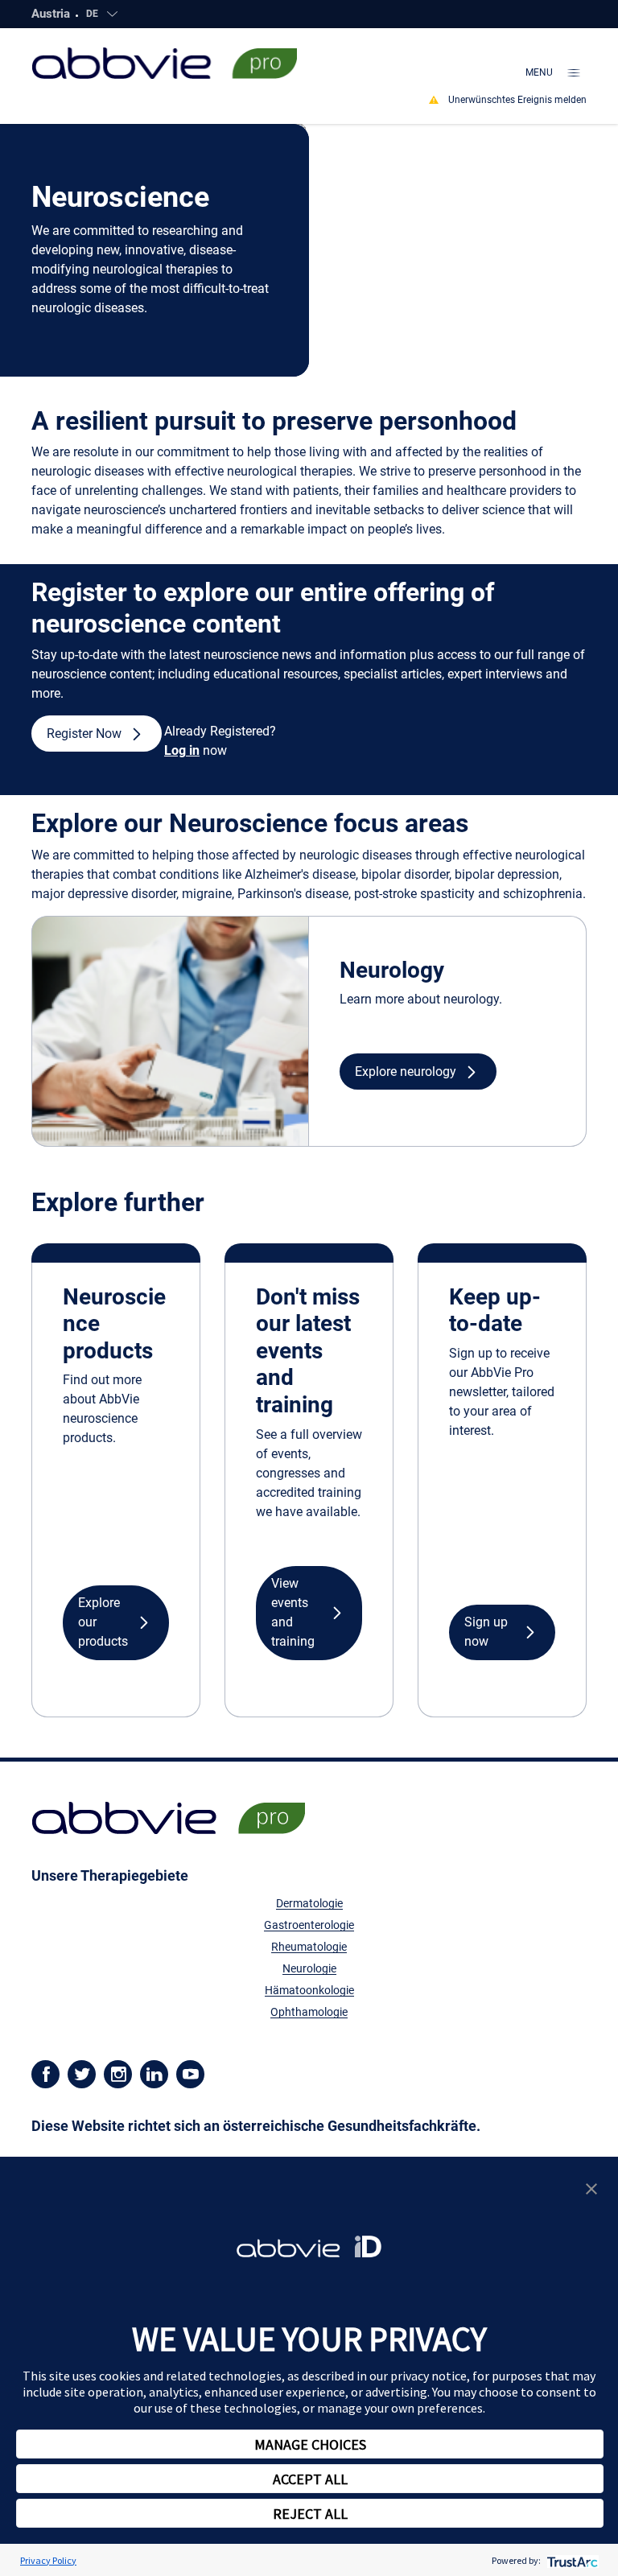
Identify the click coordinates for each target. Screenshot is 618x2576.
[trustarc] (571, 2560)
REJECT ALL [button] (310, 2514)
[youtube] (190, 2073)
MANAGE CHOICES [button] (310, 2444)
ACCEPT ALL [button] (310, 2479)
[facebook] (45, 2073)
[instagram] (118, 2073)
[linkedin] (154, 2073)
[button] (97, 734)
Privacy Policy (48, 2560)
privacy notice (428, 2376)
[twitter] (82, 2073)
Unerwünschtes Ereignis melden (517, 100)
